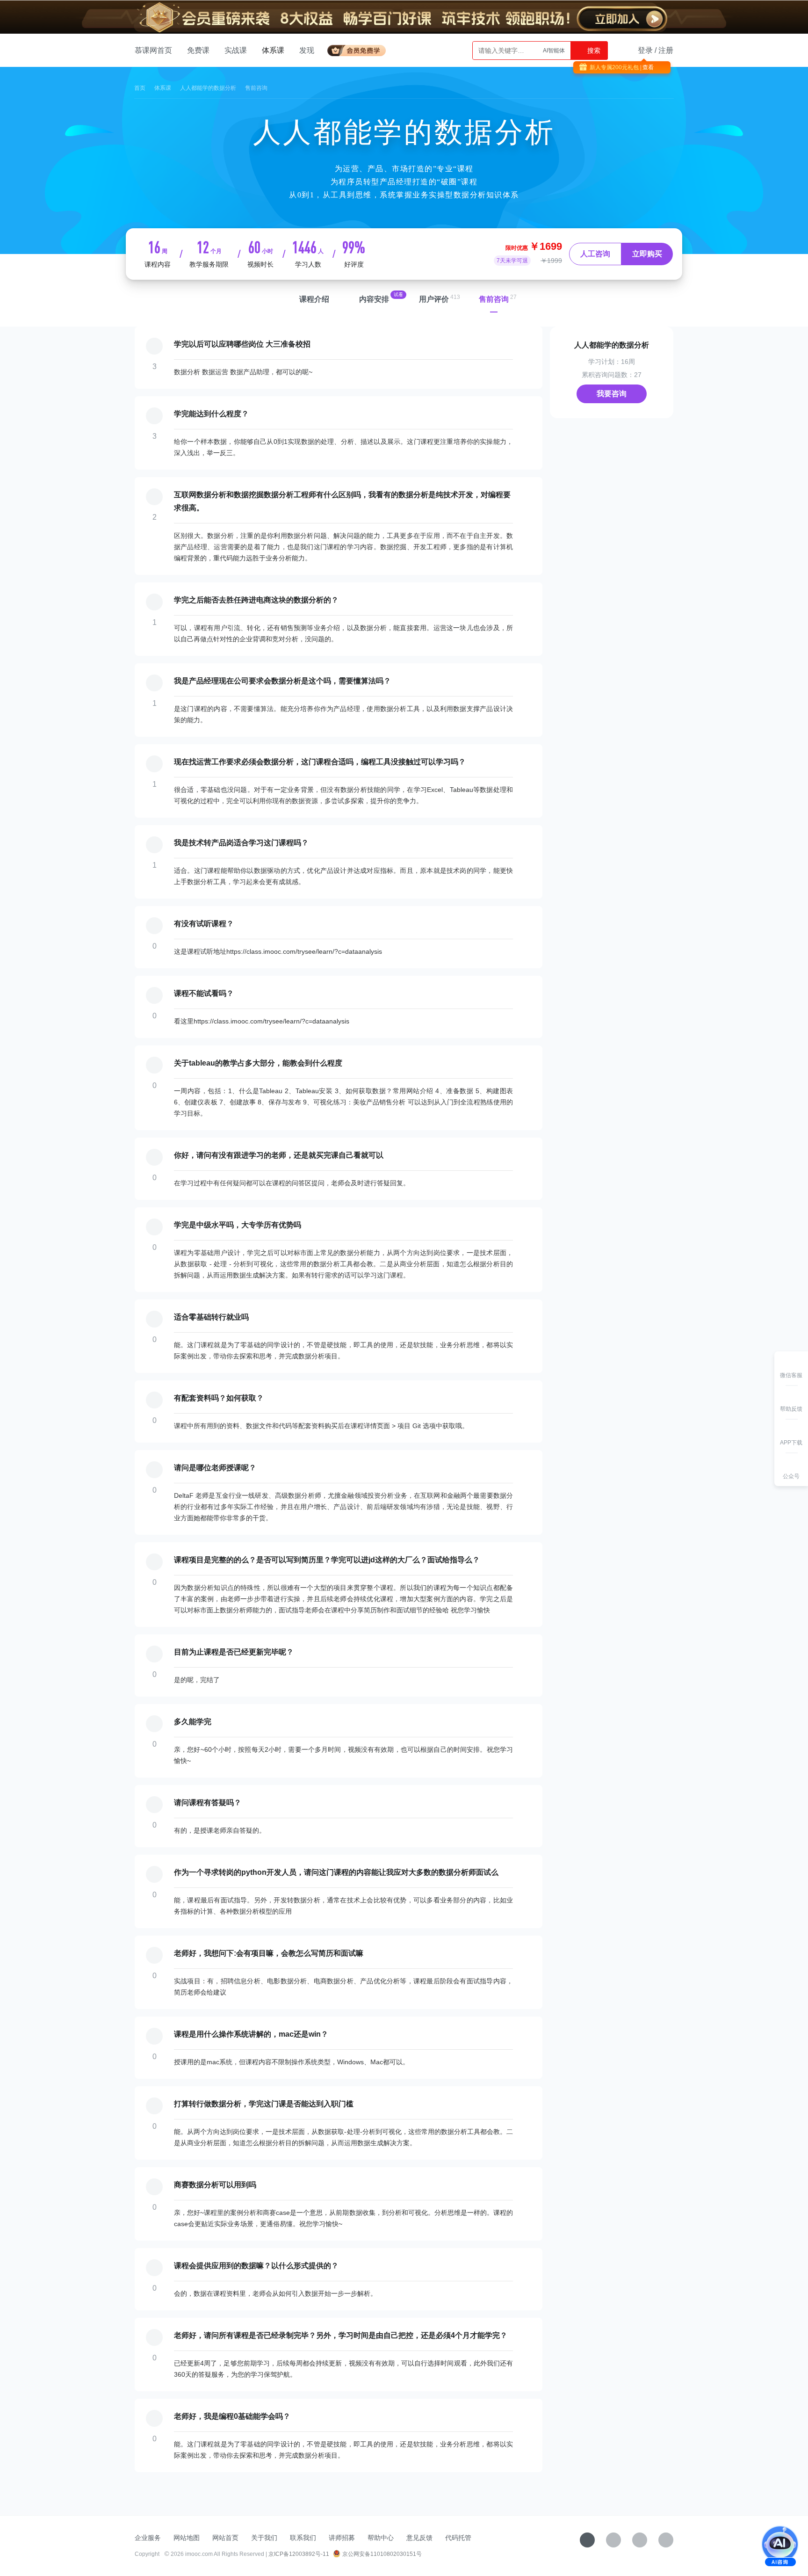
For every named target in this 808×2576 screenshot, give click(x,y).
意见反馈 (419, 2538)
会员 (360, 49)
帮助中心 (381, 2538)
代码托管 (458, 2538)
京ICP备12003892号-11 (299, 2554)
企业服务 (148, 2538)
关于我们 (264, 2538)
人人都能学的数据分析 (208, 88)
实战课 (236, 50)
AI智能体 (554, 51)
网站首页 (225, 2538)
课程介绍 (314, 299)
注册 (666, 50)
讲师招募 (342, 2538)
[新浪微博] (640, 2540)
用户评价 (434, 299)
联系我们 (303, 2538)
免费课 (198, 50)
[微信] (613, 2540)
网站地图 (187, 2538)
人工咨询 (595, 254)
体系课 (273, 50)
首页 (140, 88)
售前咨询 (494, 299)
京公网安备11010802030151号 (382, 2554)
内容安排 (374, 299)
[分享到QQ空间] (659, 82)
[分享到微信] (627, 82)
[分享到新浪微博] (646, 82)
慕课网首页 (153, 50)
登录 (645, 50)
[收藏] (587, 2540)
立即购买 (647, 254)
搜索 (593, 51)
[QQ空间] (666, 2540)
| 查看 (646, 67)
